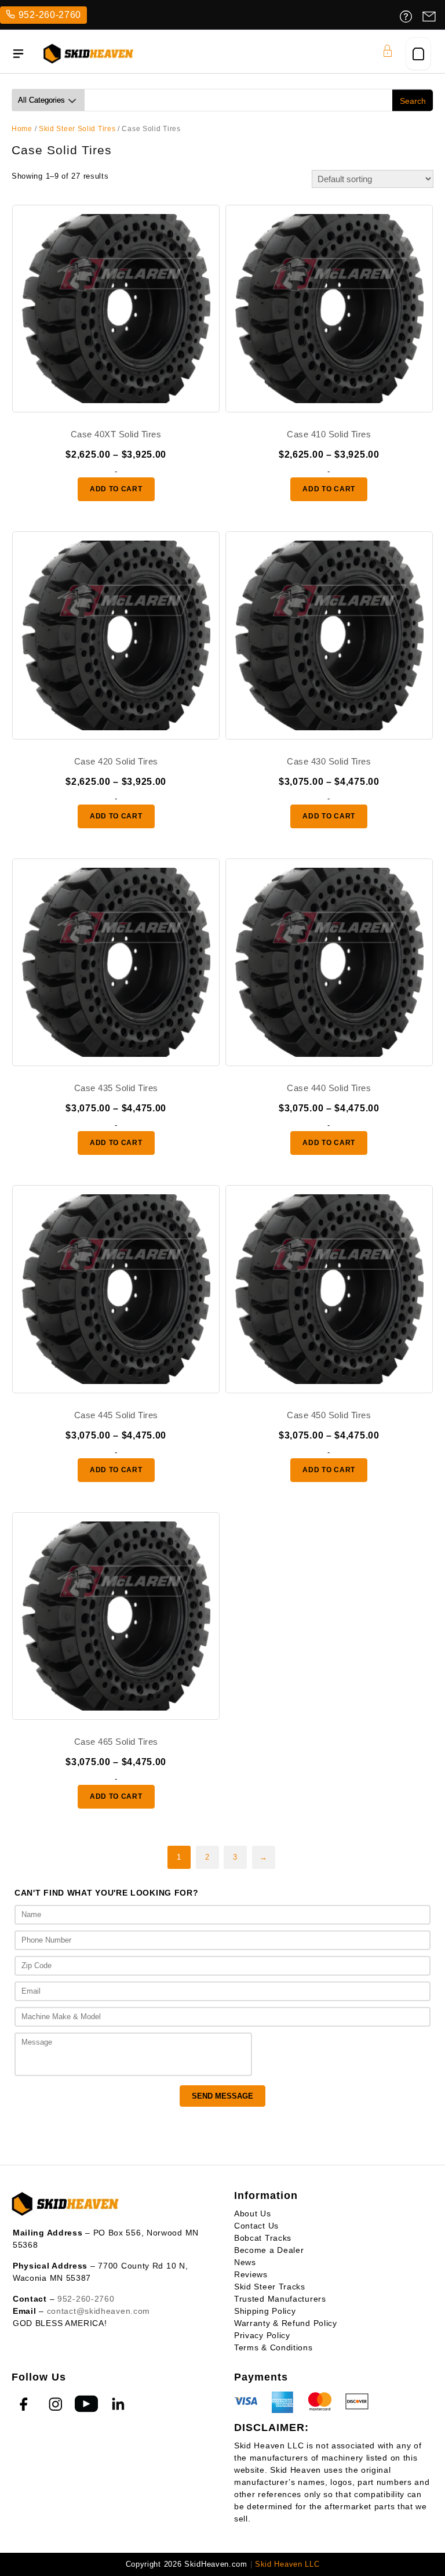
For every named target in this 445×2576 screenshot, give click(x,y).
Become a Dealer (269, 2250)
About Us (253, 2213)
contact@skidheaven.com (99, 2311)
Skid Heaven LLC (287, 2564)
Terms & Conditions (273, 2347)
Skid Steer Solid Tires (77, 129)
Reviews (251, 2274)
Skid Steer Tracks (270, 2287)
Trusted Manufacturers (280, 2299)
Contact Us (256, 2226)
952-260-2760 (50, 15)
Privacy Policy (262, 2335)
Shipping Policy (265, 2311)
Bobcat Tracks (263, 2238)
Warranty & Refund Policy (286, 2323)
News (245, 2262)
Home (22, 129)
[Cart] (418, 54)
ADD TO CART (116, 489)
